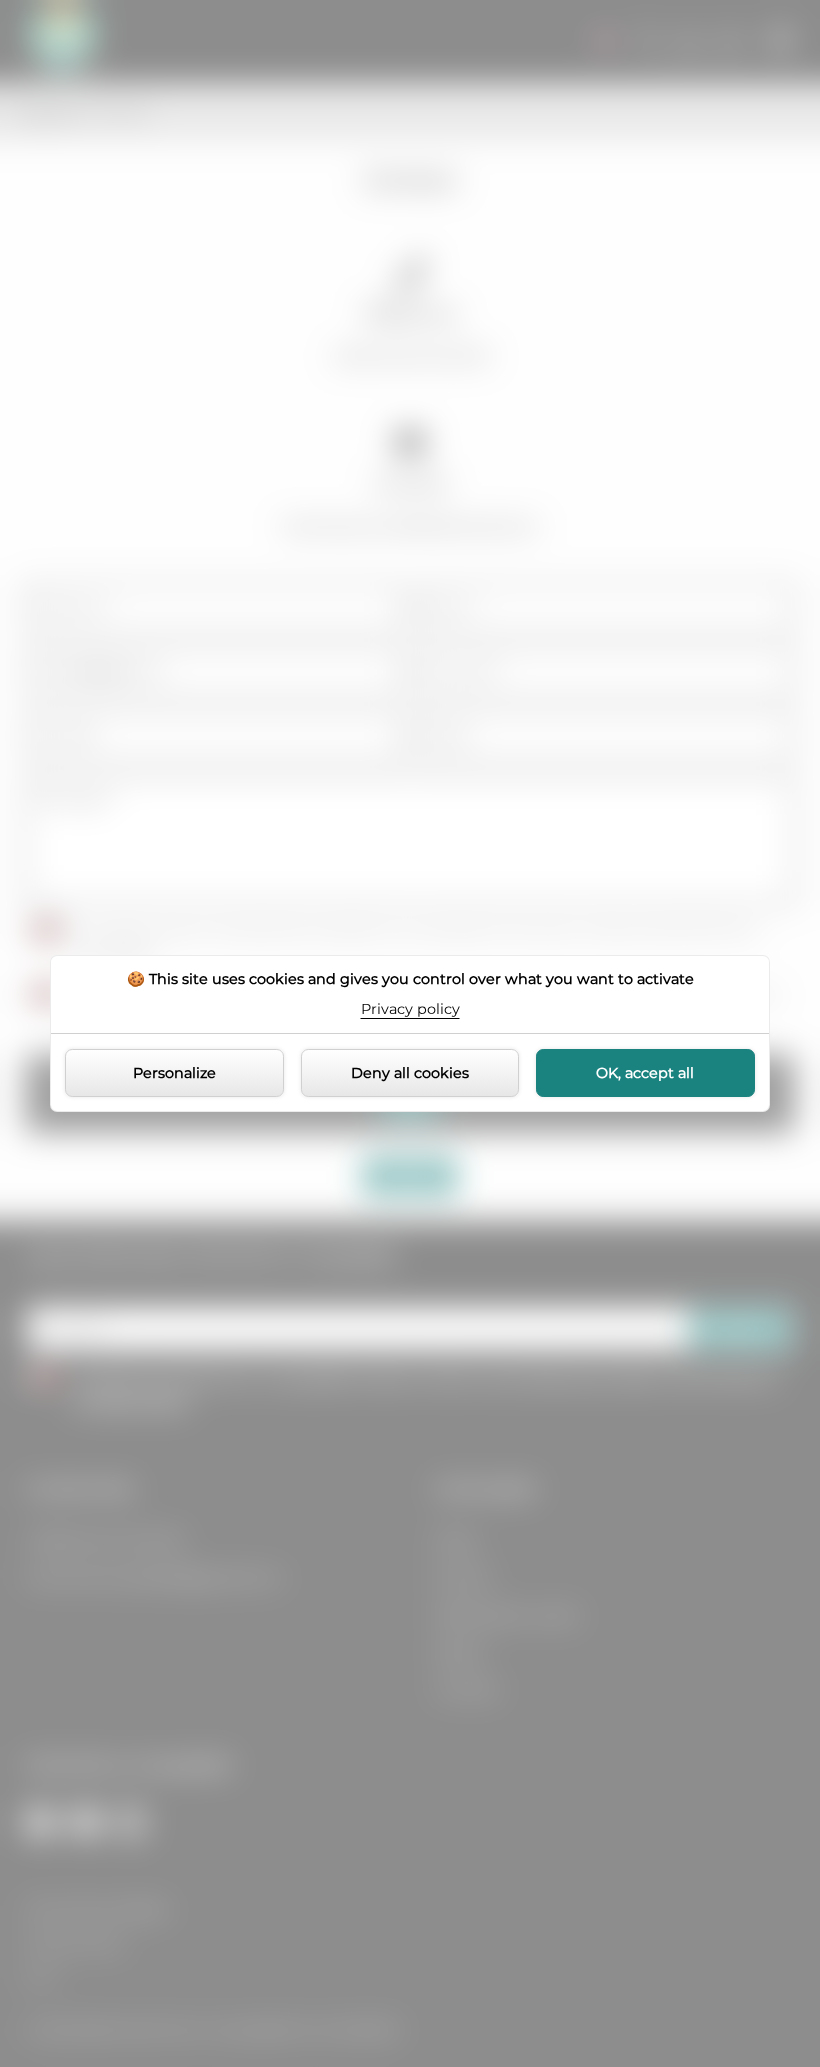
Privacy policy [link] (410, 1009)
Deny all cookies (410, 1073)
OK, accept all (645, 1073)
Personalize (174, 1073)
